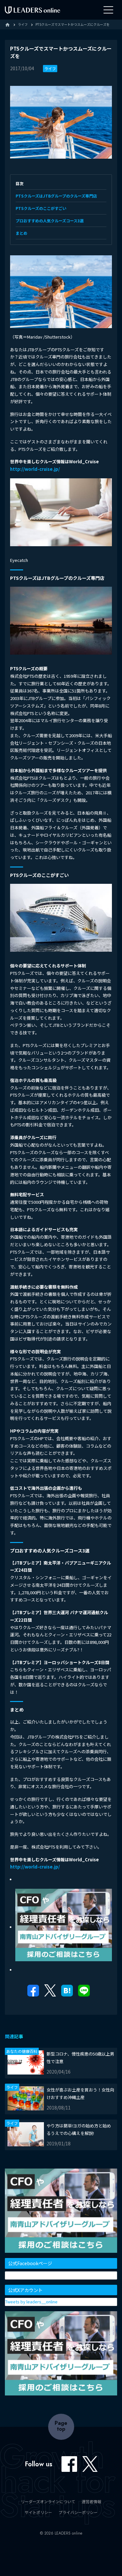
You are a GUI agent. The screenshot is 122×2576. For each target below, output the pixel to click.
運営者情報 (91, 2501)
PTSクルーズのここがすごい (41, 208)
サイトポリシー (38, 2512)
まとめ (21, 233)
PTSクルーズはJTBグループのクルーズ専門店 (56, 196)
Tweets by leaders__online (31, 2302)
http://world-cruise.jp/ (35, 469)
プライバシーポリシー (78, 2512)
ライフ (50, 68)
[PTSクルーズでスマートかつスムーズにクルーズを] (67, 1992)
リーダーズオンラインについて (48, 2501)
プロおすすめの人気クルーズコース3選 (50, 221)
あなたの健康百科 (22, 2051)
